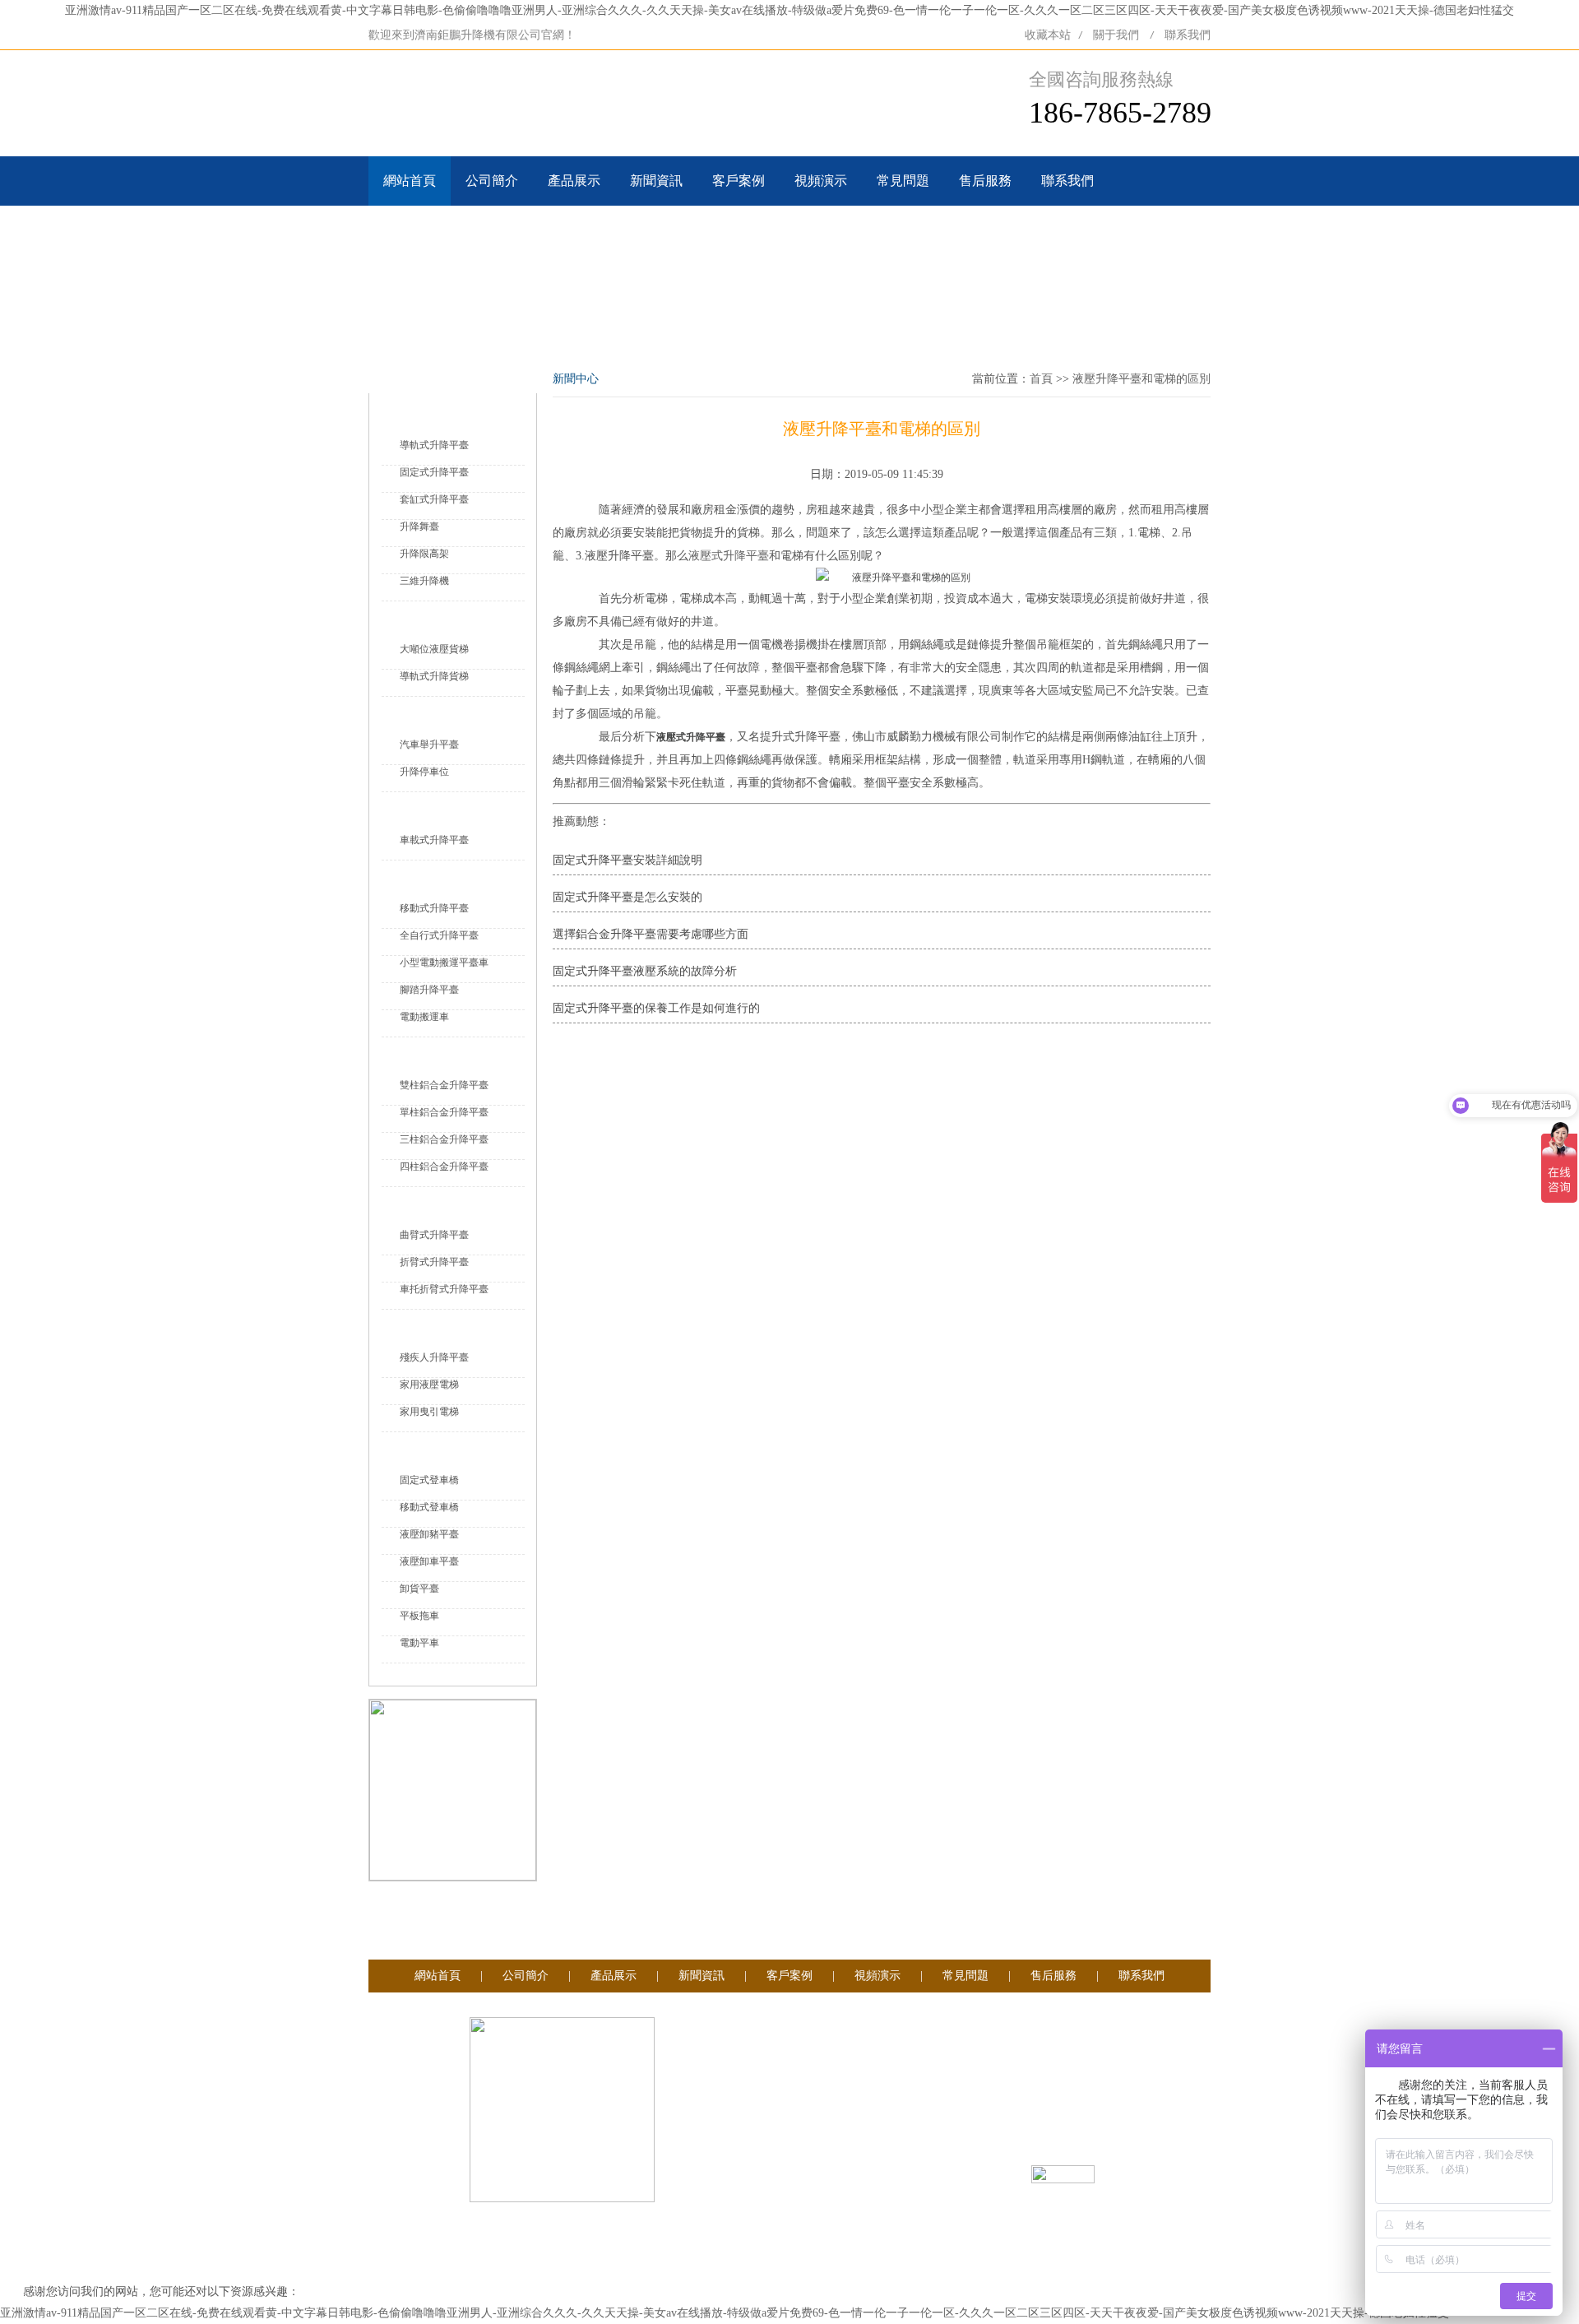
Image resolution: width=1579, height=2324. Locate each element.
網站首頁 (410, 181)
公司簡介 (492, 181)
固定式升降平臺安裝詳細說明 (627, 860)
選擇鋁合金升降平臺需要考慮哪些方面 (651, 934)
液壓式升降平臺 (729, 556)
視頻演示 (821, 181)
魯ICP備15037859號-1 (905, 2177)
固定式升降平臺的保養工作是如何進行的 (656, 1008)
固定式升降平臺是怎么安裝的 (627, 897)
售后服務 (985, 181)
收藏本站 (1048, 35)
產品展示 (574, 181)
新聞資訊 (656, 181)
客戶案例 (739, 181)
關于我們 (1116, 35)
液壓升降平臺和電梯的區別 (1141, 379)
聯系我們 (1188, 35)
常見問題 (903, 181)
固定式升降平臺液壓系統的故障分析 (645, 971)
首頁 (1041, 379)
